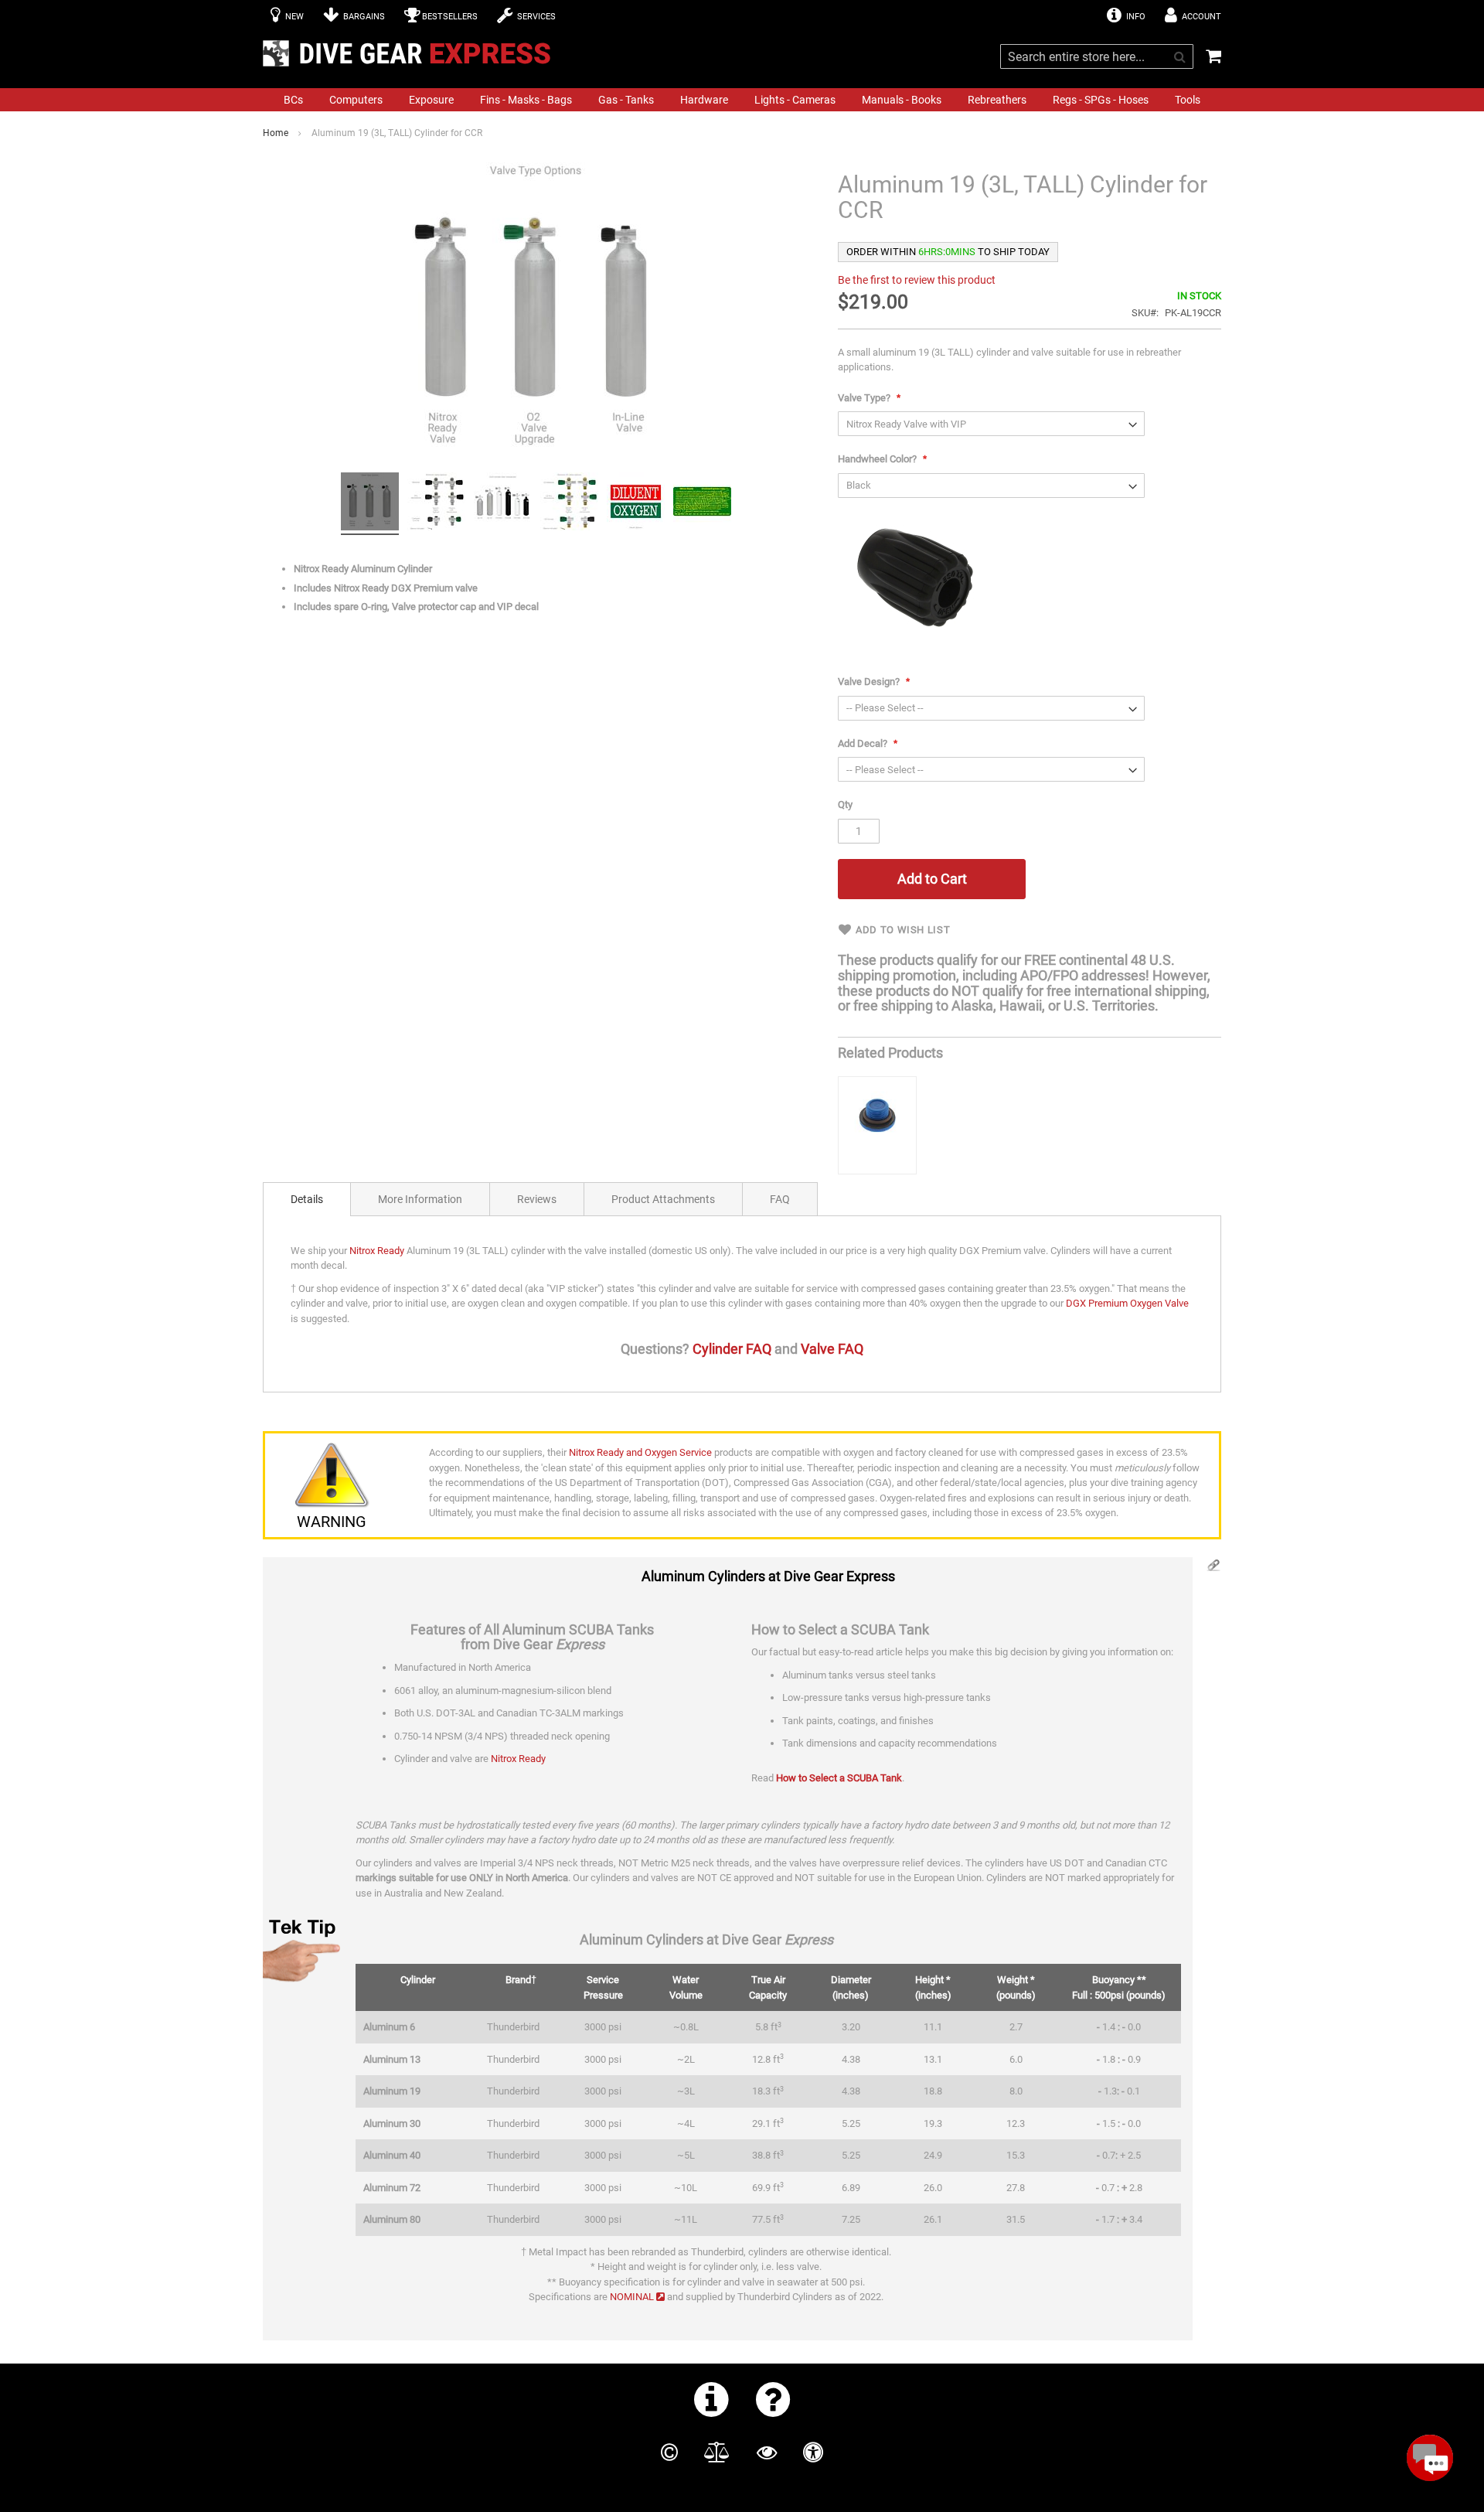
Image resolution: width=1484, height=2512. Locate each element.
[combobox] (1097, 56)
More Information (420, 1199)
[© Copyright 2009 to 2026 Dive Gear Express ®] (669, 2452)
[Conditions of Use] (717, 2452)
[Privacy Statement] (767, 2452)
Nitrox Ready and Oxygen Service (640, 1452)
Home (276, 133)
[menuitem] (293, 100)
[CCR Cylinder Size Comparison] (503, 504)
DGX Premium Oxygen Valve (1127, 1303)
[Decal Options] (636, 504)
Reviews (537, 1199)
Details (307, 1199)
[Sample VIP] (702, 504)
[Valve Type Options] (370, 504)
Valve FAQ (832, 1349)
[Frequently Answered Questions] (773, 2399)
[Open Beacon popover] (1430, 2458)
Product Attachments (663, 1199)
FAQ (780, 1199)
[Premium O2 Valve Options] (569, 504)
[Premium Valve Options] (436, 504)
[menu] (742, 100)
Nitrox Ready (377, 1251)
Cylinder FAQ (732, 1349)
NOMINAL (632, 2297)
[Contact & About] (711, 2399)
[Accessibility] (813, 2452)
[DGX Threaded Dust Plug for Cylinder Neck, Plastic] (877, 1125)
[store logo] (411, 53)
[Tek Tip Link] (1213, 1569)
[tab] (307, 1199)
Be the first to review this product (917, 280)
